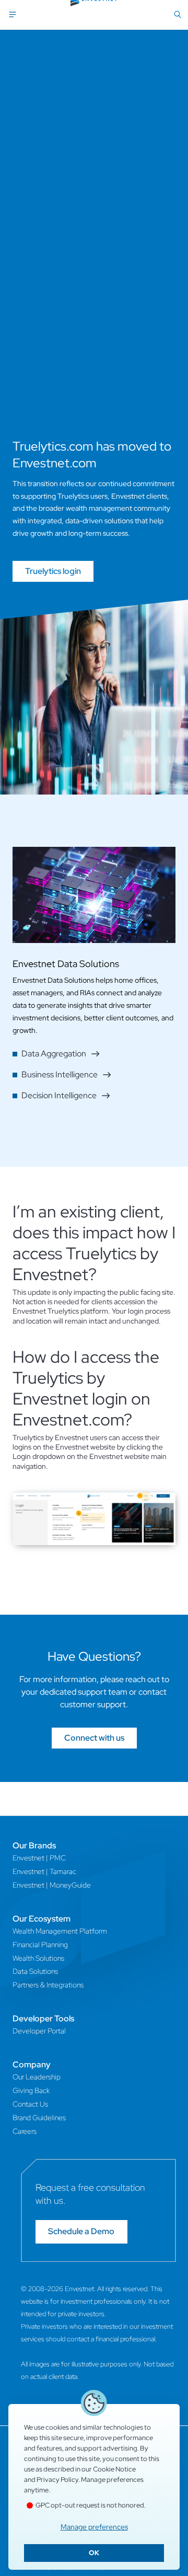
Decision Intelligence (59, 1095)
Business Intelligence (60, 1074)
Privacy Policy (57, 2480)
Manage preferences (94, 2527)
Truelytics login (53, 571)
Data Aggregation (54, 1054)
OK (94, 2553)
